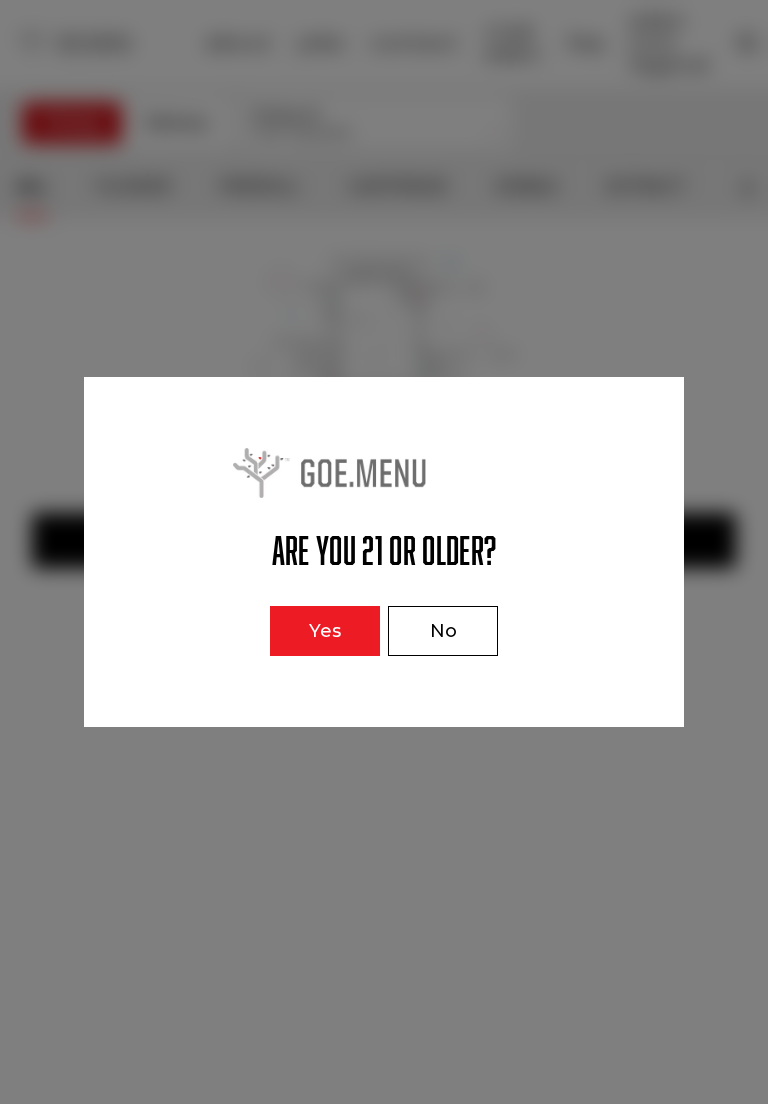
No (443, 631)
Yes (325, 631)
